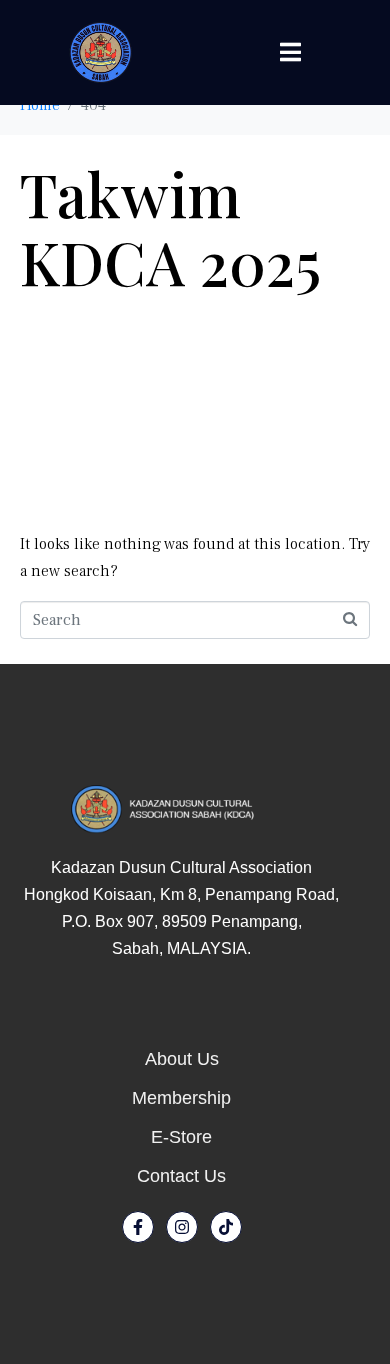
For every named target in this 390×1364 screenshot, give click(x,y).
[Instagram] (182, 1227)
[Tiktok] (226, 1227)
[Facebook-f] (138, 1227)
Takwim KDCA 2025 (170, 227)
